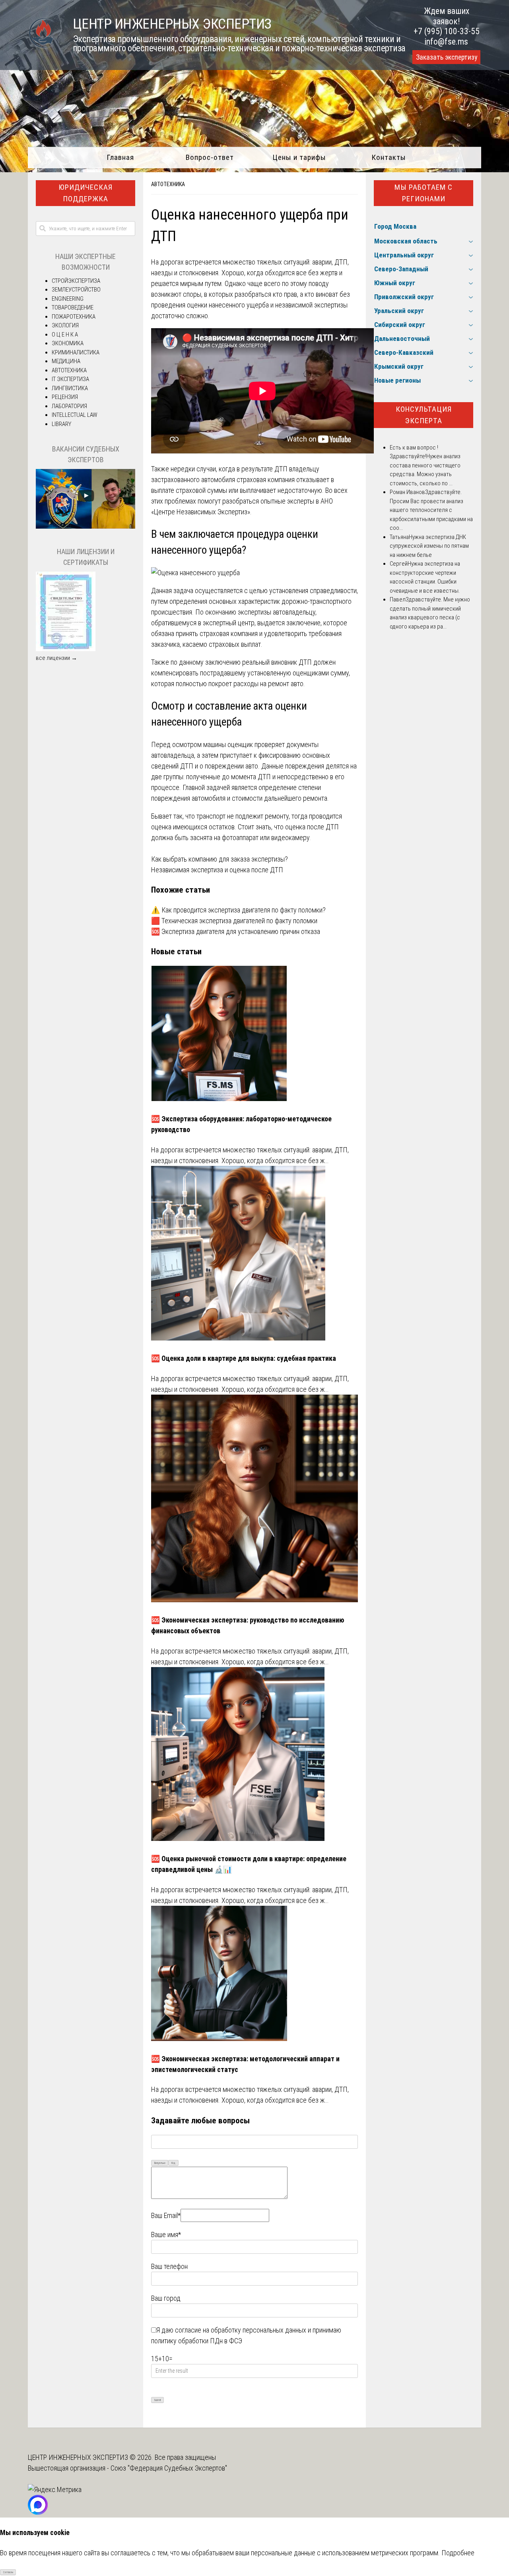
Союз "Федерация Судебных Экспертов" (169, 2468)
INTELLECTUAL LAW (75, 415)
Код (173, 2163)
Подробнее (458, 2553)
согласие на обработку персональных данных (241, 2330)
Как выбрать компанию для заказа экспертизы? (220, 859)
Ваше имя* (166, 2235)
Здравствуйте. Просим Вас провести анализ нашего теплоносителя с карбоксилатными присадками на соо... (431, 510)
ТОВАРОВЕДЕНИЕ (73, 307)
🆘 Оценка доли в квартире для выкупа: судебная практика (244, 1358)
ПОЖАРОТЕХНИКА (74, 317)
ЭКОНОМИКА (68, 343)
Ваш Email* (166, 2215)
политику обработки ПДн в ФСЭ (197, 2341)
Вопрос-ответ (210, 157)
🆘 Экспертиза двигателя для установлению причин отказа (236, 931)
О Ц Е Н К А (65, 335)
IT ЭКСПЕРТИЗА (70, 379)
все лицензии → (56, 658)
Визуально (160, 2163)
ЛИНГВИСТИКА (70, 388)
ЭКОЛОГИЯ (65, 325)
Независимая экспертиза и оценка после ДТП (217, 870)
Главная (120, 157)
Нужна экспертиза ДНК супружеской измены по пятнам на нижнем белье (429, 546)
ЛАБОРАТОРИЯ (69, 406)
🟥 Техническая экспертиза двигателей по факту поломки (234, 921)
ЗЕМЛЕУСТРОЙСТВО (76, 290)
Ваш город (166, 2298)
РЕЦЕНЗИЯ (65, 397)
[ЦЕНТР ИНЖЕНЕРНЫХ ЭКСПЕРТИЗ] (42, 47)
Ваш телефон (169, 2266)
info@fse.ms (446, 42)
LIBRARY (61, 424)
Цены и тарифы (299, 157)
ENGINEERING (68, 299)
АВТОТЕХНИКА (168, 184)
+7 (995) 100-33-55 (447, 31)
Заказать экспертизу (447, 57)
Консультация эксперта (424, 415)
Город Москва (395, 226)
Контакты (389, 157)
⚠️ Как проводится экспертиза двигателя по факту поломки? (238, 910)
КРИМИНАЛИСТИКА (76, 352)
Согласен (8, 2572)
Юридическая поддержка (85, 193)
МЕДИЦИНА (66, 361)
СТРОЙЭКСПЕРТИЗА (76, 281)
